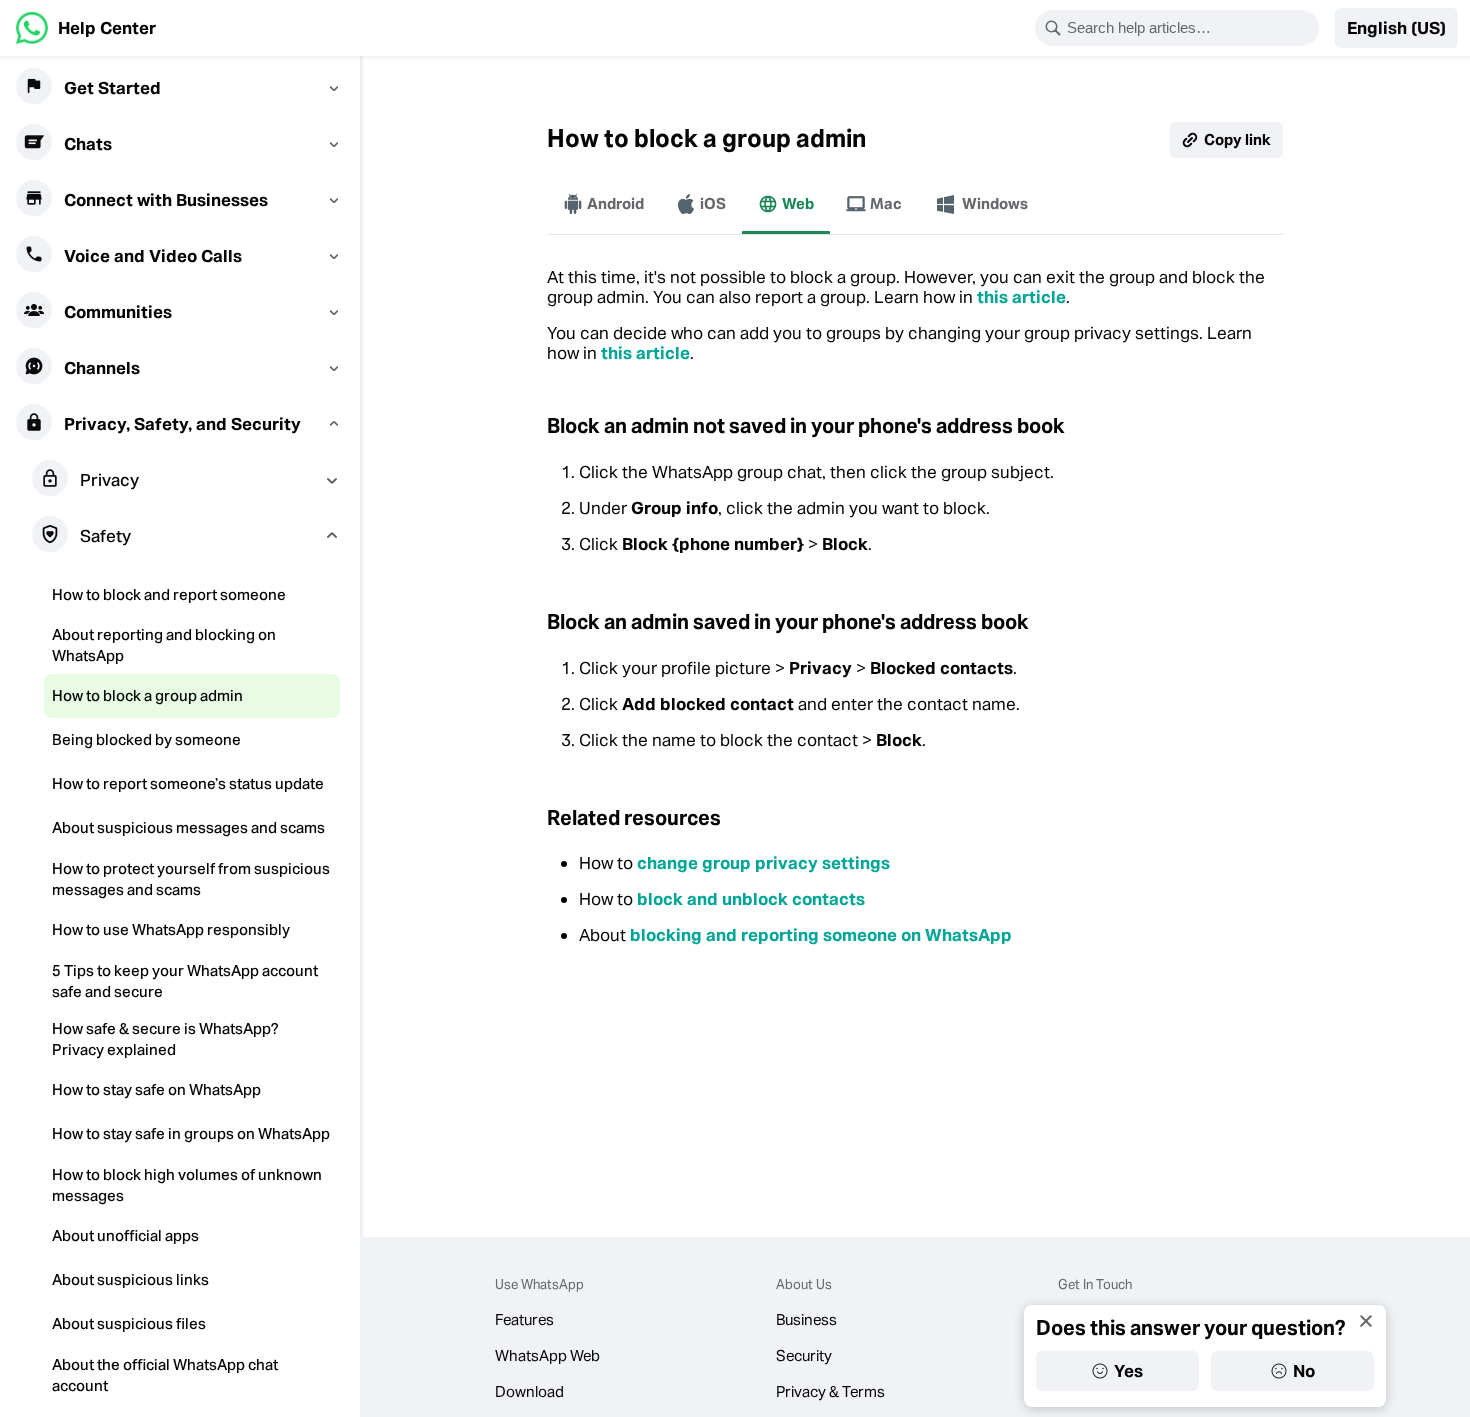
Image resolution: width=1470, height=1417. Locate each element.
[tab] (603, 204)
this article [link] (1021, 297)
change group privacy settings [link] (763, 863)
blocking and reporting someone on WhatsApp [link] (821, 935)
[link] (86, 28)
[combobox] (1190, 28)
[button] (1396, 28)
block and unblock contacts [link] (751, 899)
